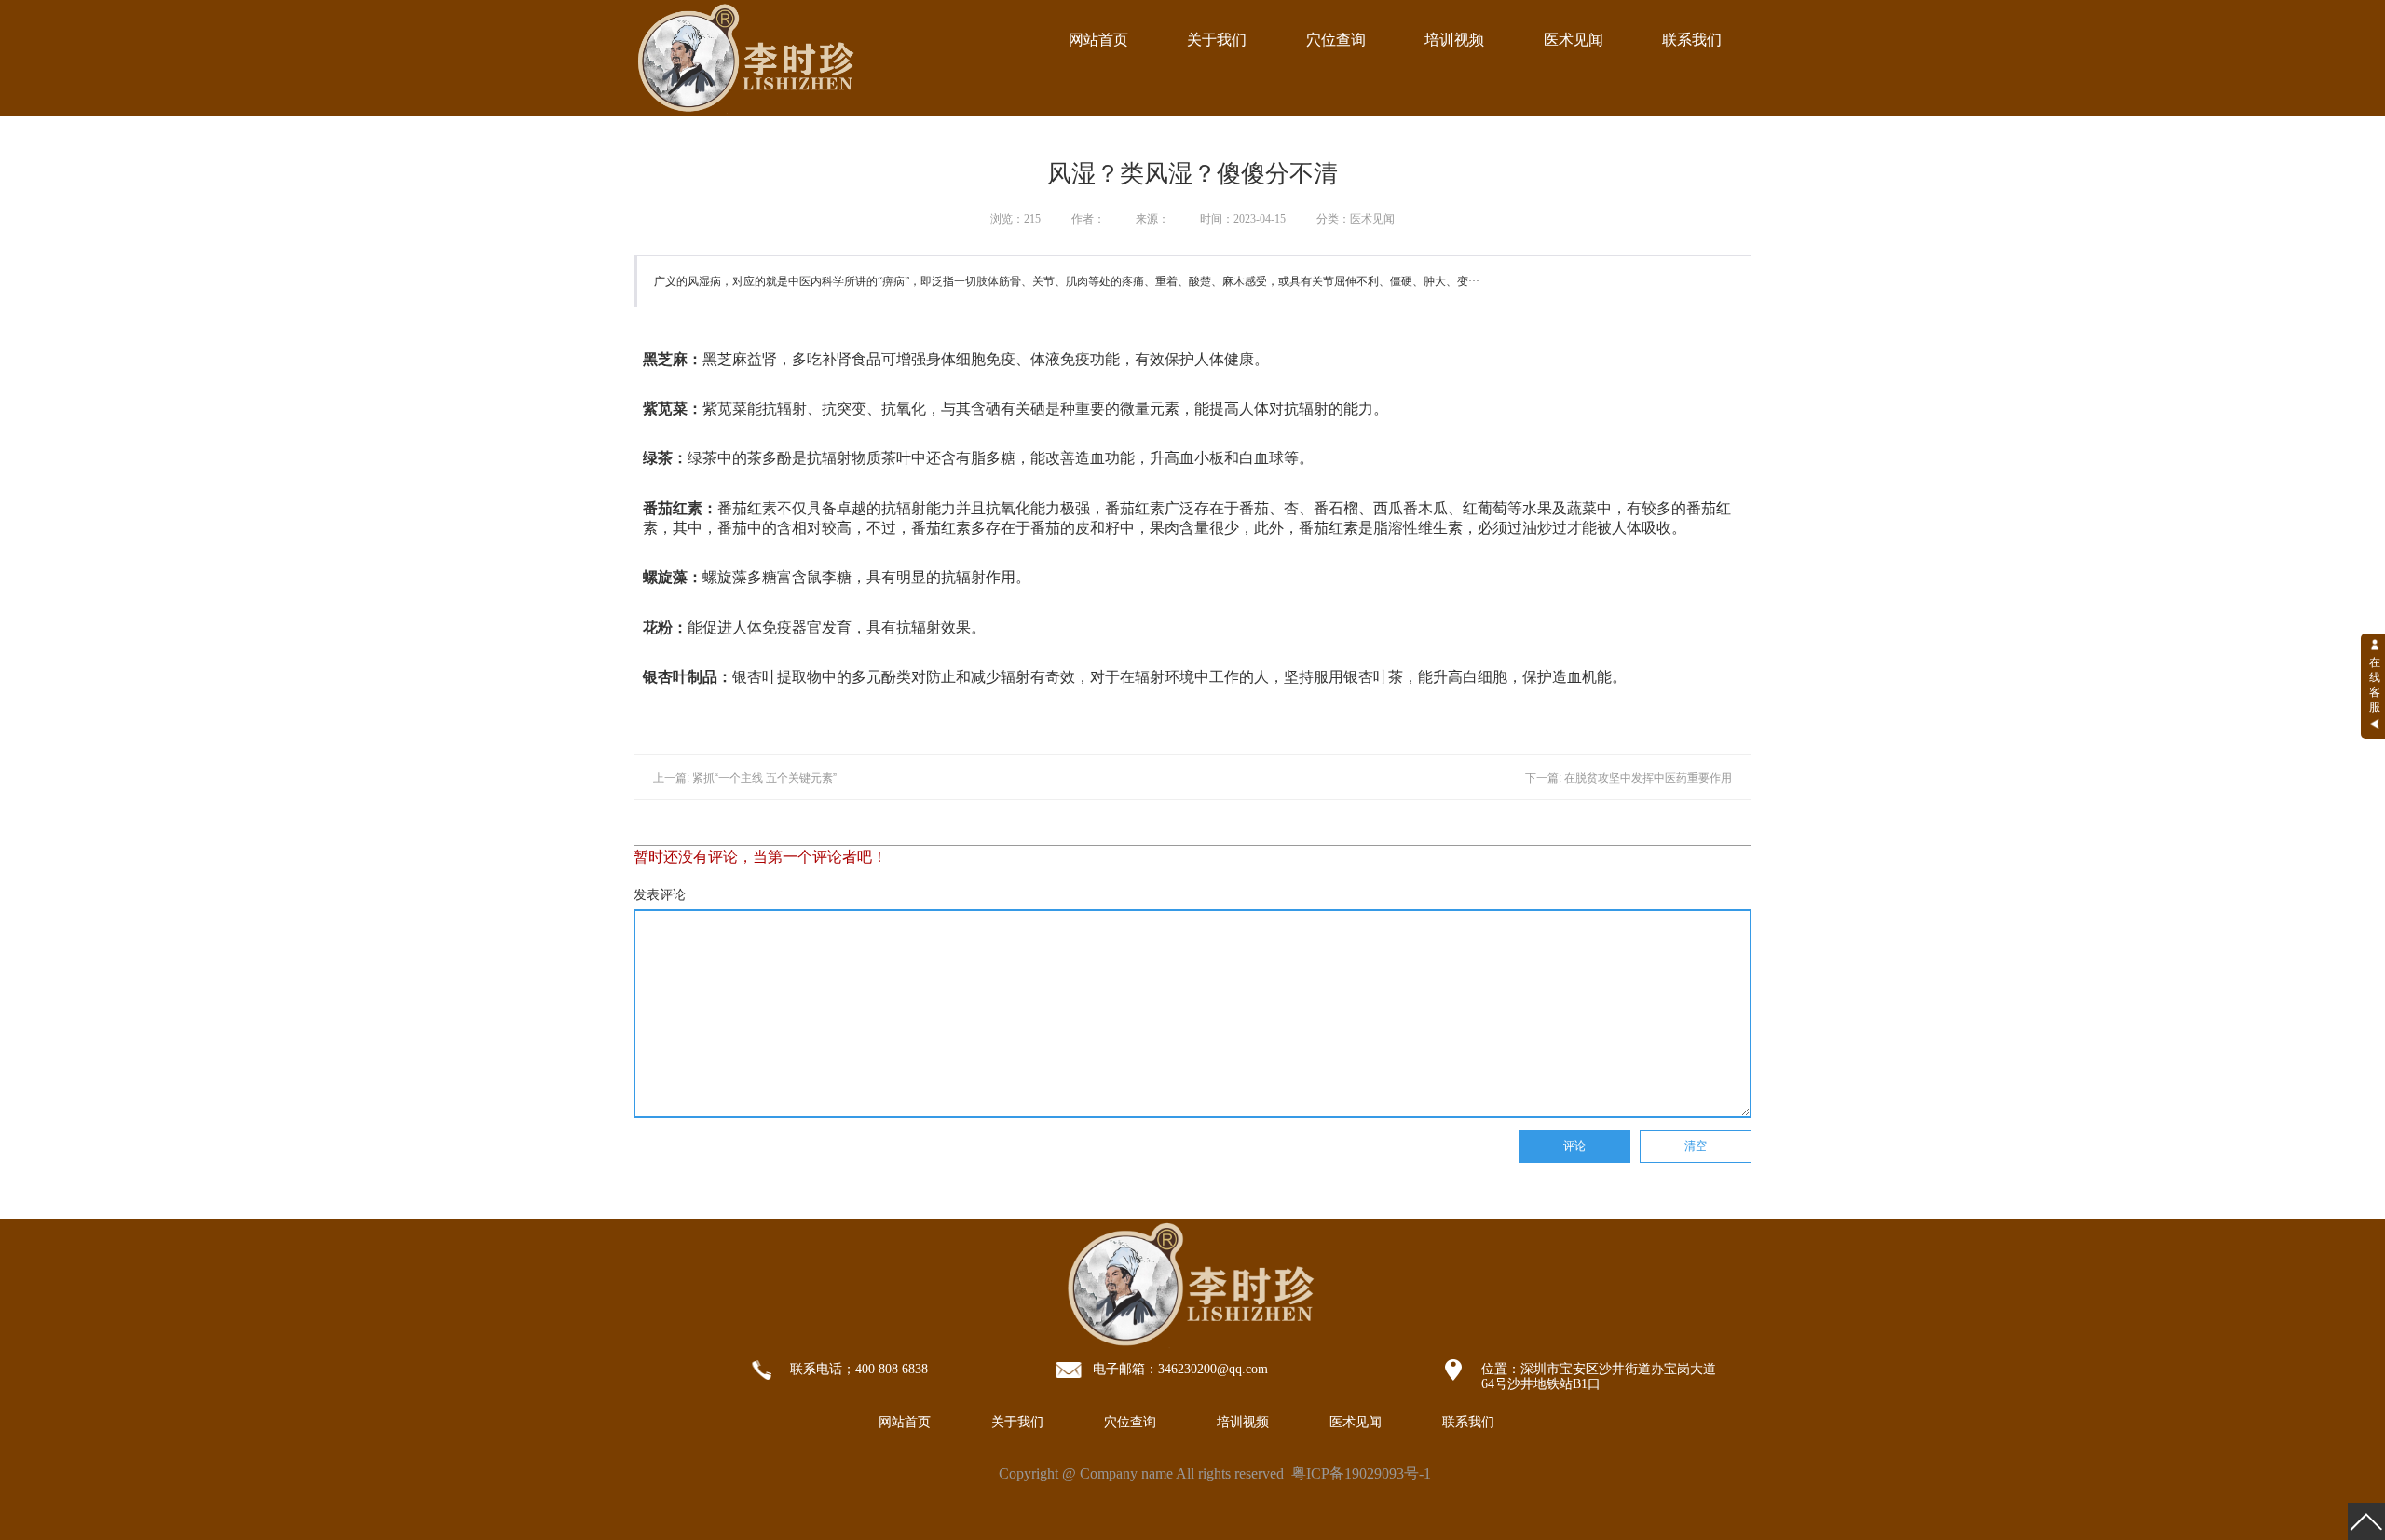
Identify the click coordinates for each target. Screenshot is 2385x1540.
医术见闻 (1574, 40)
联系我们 (1692, 40)
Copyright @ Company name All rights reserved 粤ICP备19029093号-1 (1215, 1473)
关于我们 (1217, 40)
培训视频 (1454, 40)
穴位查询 (1336, 40)
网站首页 (1098, 40)
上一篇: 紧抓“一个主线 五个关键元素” (745, 778)
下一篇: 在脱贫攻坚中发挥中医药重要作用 (1629, 778)
